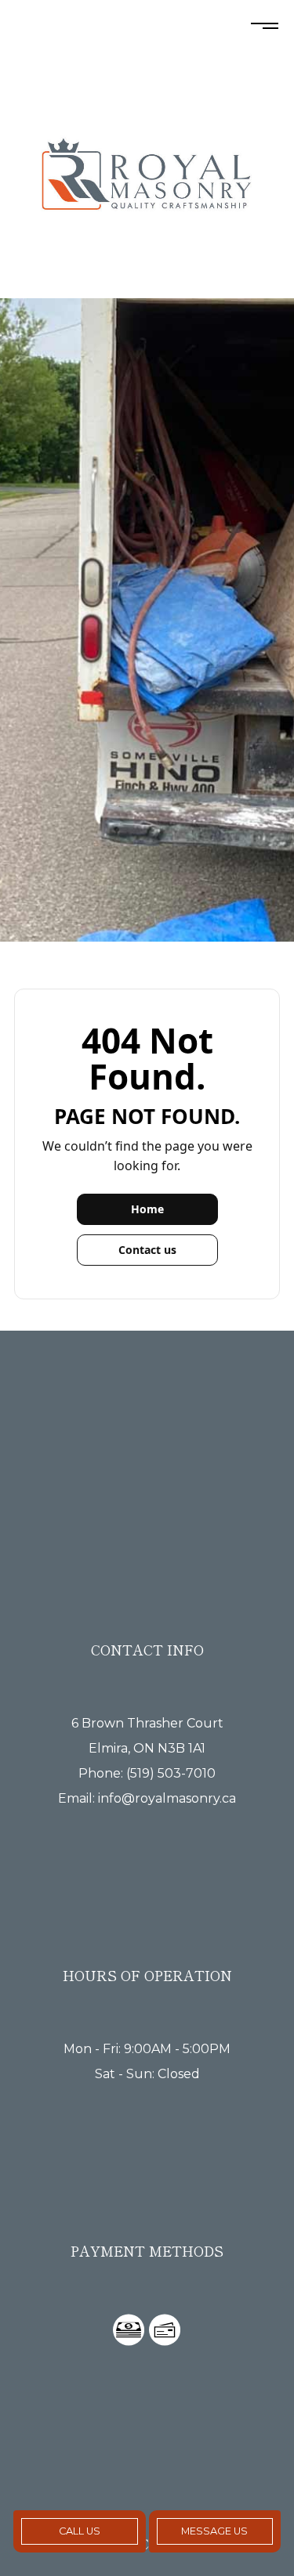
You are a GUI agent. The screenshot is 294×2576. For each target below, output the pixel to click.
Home (147, 1209)
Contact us (147, 1250)
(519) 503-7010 (171, 1773)
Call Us (80, 2531)
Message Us (214, 2531)
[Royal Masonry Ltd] (147, 180)
